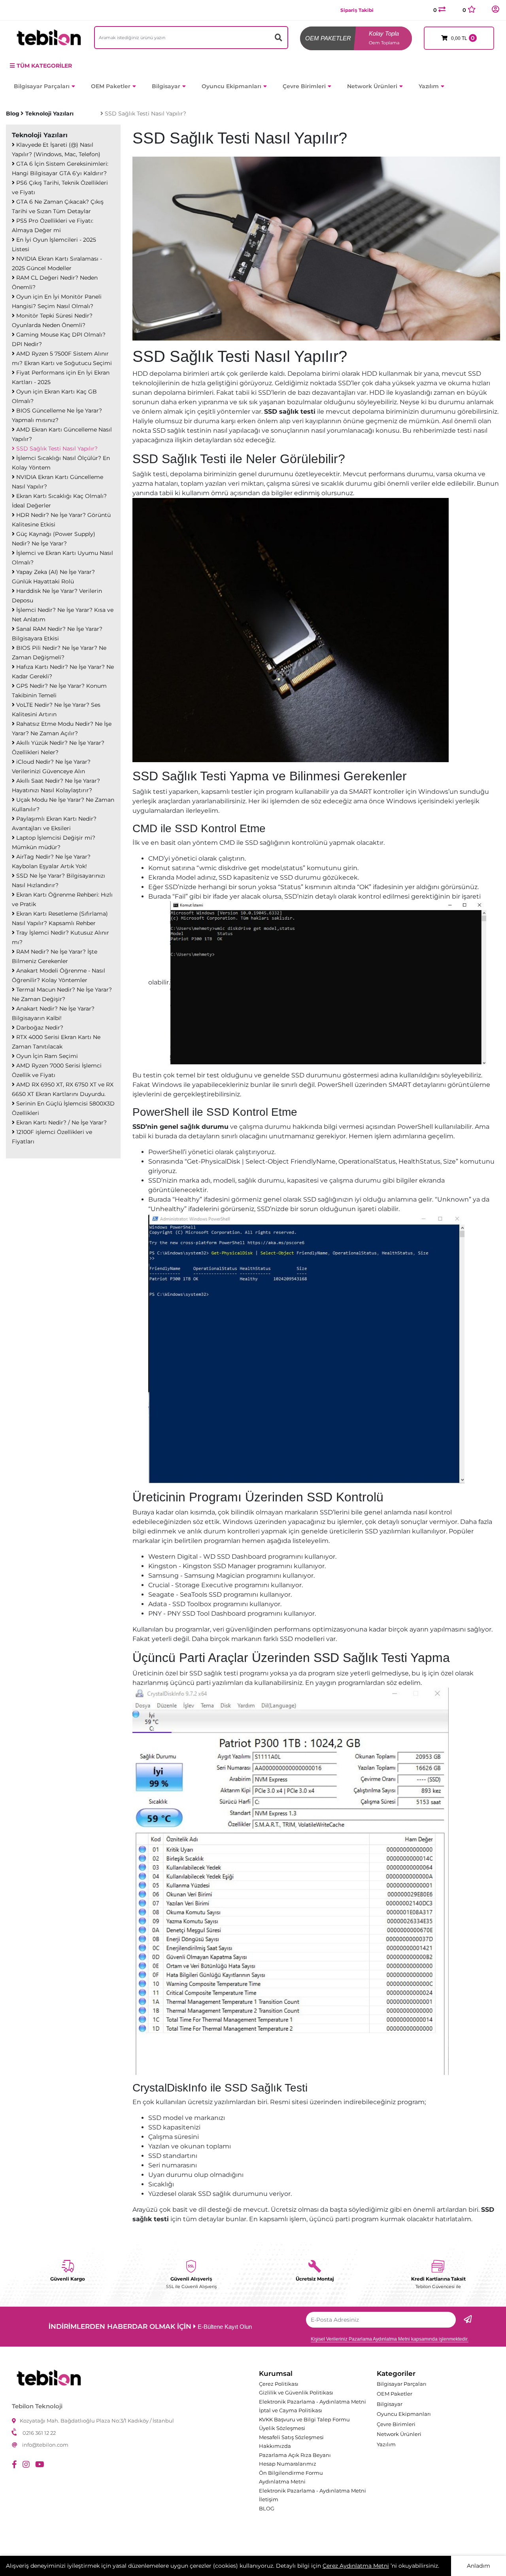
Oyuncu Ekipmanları (231, 86)
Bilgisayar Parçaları (42, 86)
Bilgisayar (166, 86)
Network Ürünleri (372, 86)
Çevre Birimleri (304, 86)
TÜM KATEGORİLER (44, 66)
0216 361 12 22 (39, 2433)
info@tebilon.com (45, 2445)
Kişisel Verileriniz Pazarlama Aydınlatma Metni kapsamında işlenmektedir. (390, 2339)
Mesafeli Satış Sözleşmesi (291, 2437)
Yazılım (429, 86)
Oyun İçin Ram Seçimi (46, 1056)
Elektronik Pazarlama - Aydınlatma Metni (312, 2402)
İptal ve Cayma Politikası (291, 2410)
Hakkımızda (275, 2446)
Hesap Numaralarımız (288, 2464)
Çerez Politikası (279, 2384)
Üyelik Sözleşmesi (282, 2428)
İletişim (269, 2499)
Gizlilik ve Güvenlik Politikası (296, 2392)
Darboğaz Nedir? (39, 1028)
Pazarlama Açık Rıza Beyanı (295, 2455)
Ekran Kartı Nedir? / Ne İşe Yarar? (61, 1122)
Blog (13, 114)
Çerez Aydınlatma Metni (356, 2566)
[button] (495, 10)
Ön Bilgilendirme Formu (291, 2473)
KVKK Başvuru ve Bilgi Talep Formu (304, 2419)
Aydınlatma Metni (282, 2481)
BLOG (267, 2508)
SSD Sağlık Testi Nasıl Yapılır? (145, 114)
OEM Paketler (111, 86)
